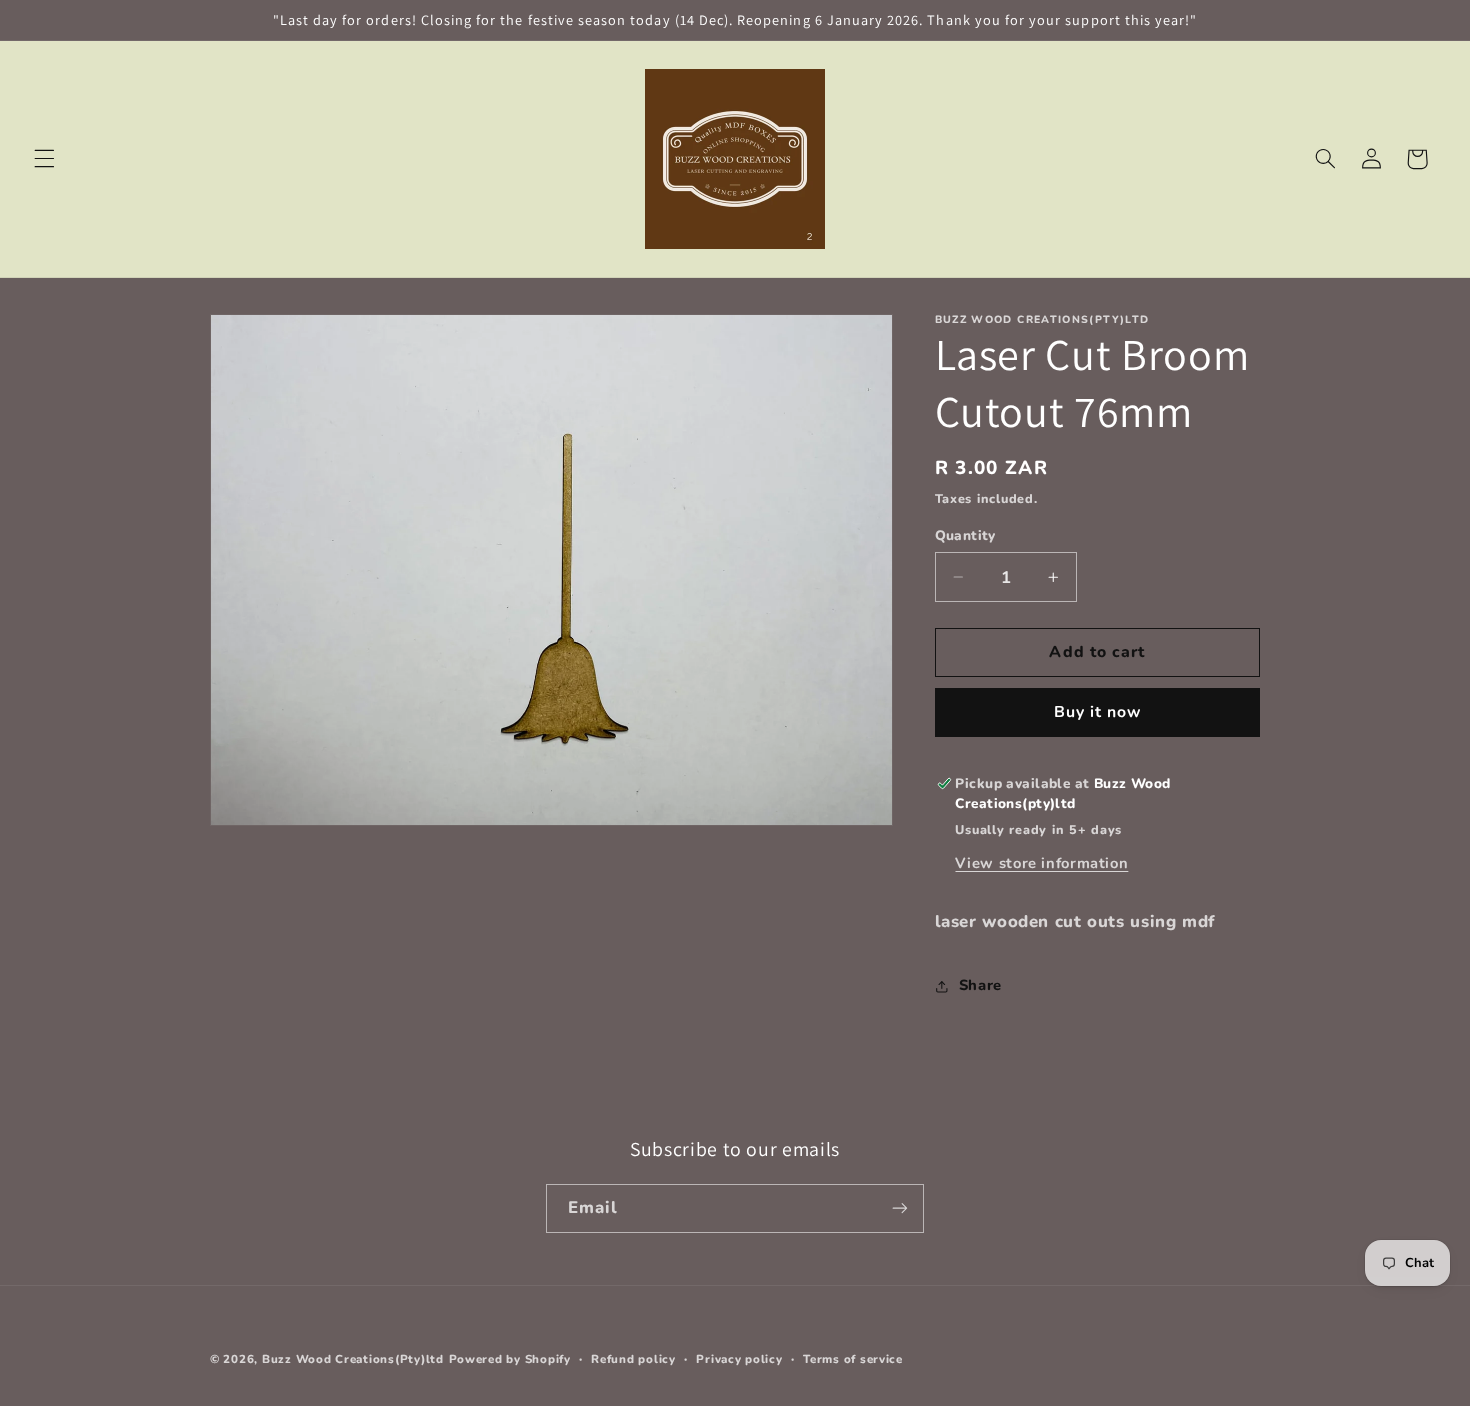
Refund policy (633, 1359)
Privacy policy (739, 1359)
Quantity (965, 535)
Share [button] (980, 985)
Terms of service (853, 1359)
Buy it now (1098, 712)
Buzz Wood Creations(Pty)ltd (353, 1359)
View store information (1041, 863)
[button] (44, 159)
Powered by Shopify (510, 1359)
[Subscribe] (900, 1208)
